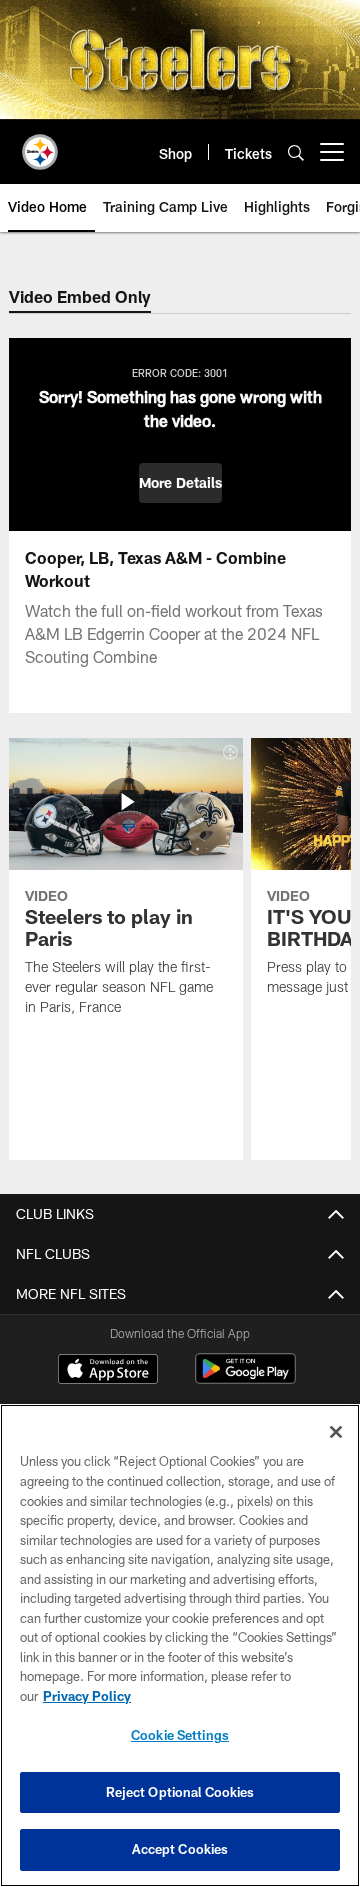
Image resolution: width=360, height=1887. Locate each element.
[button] (180, 483)
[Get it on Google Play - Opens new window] (245, 1378)
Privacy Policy (87, 1696)
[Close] (336, 1432)
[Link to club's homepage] (40, 144)
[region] (180, 1645)
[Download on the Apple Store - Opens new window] (108, 1371)
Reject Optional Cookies (180, 1792)
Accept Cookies (180, 1849)
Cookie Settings (180, 1735)
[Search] (296, 152)
